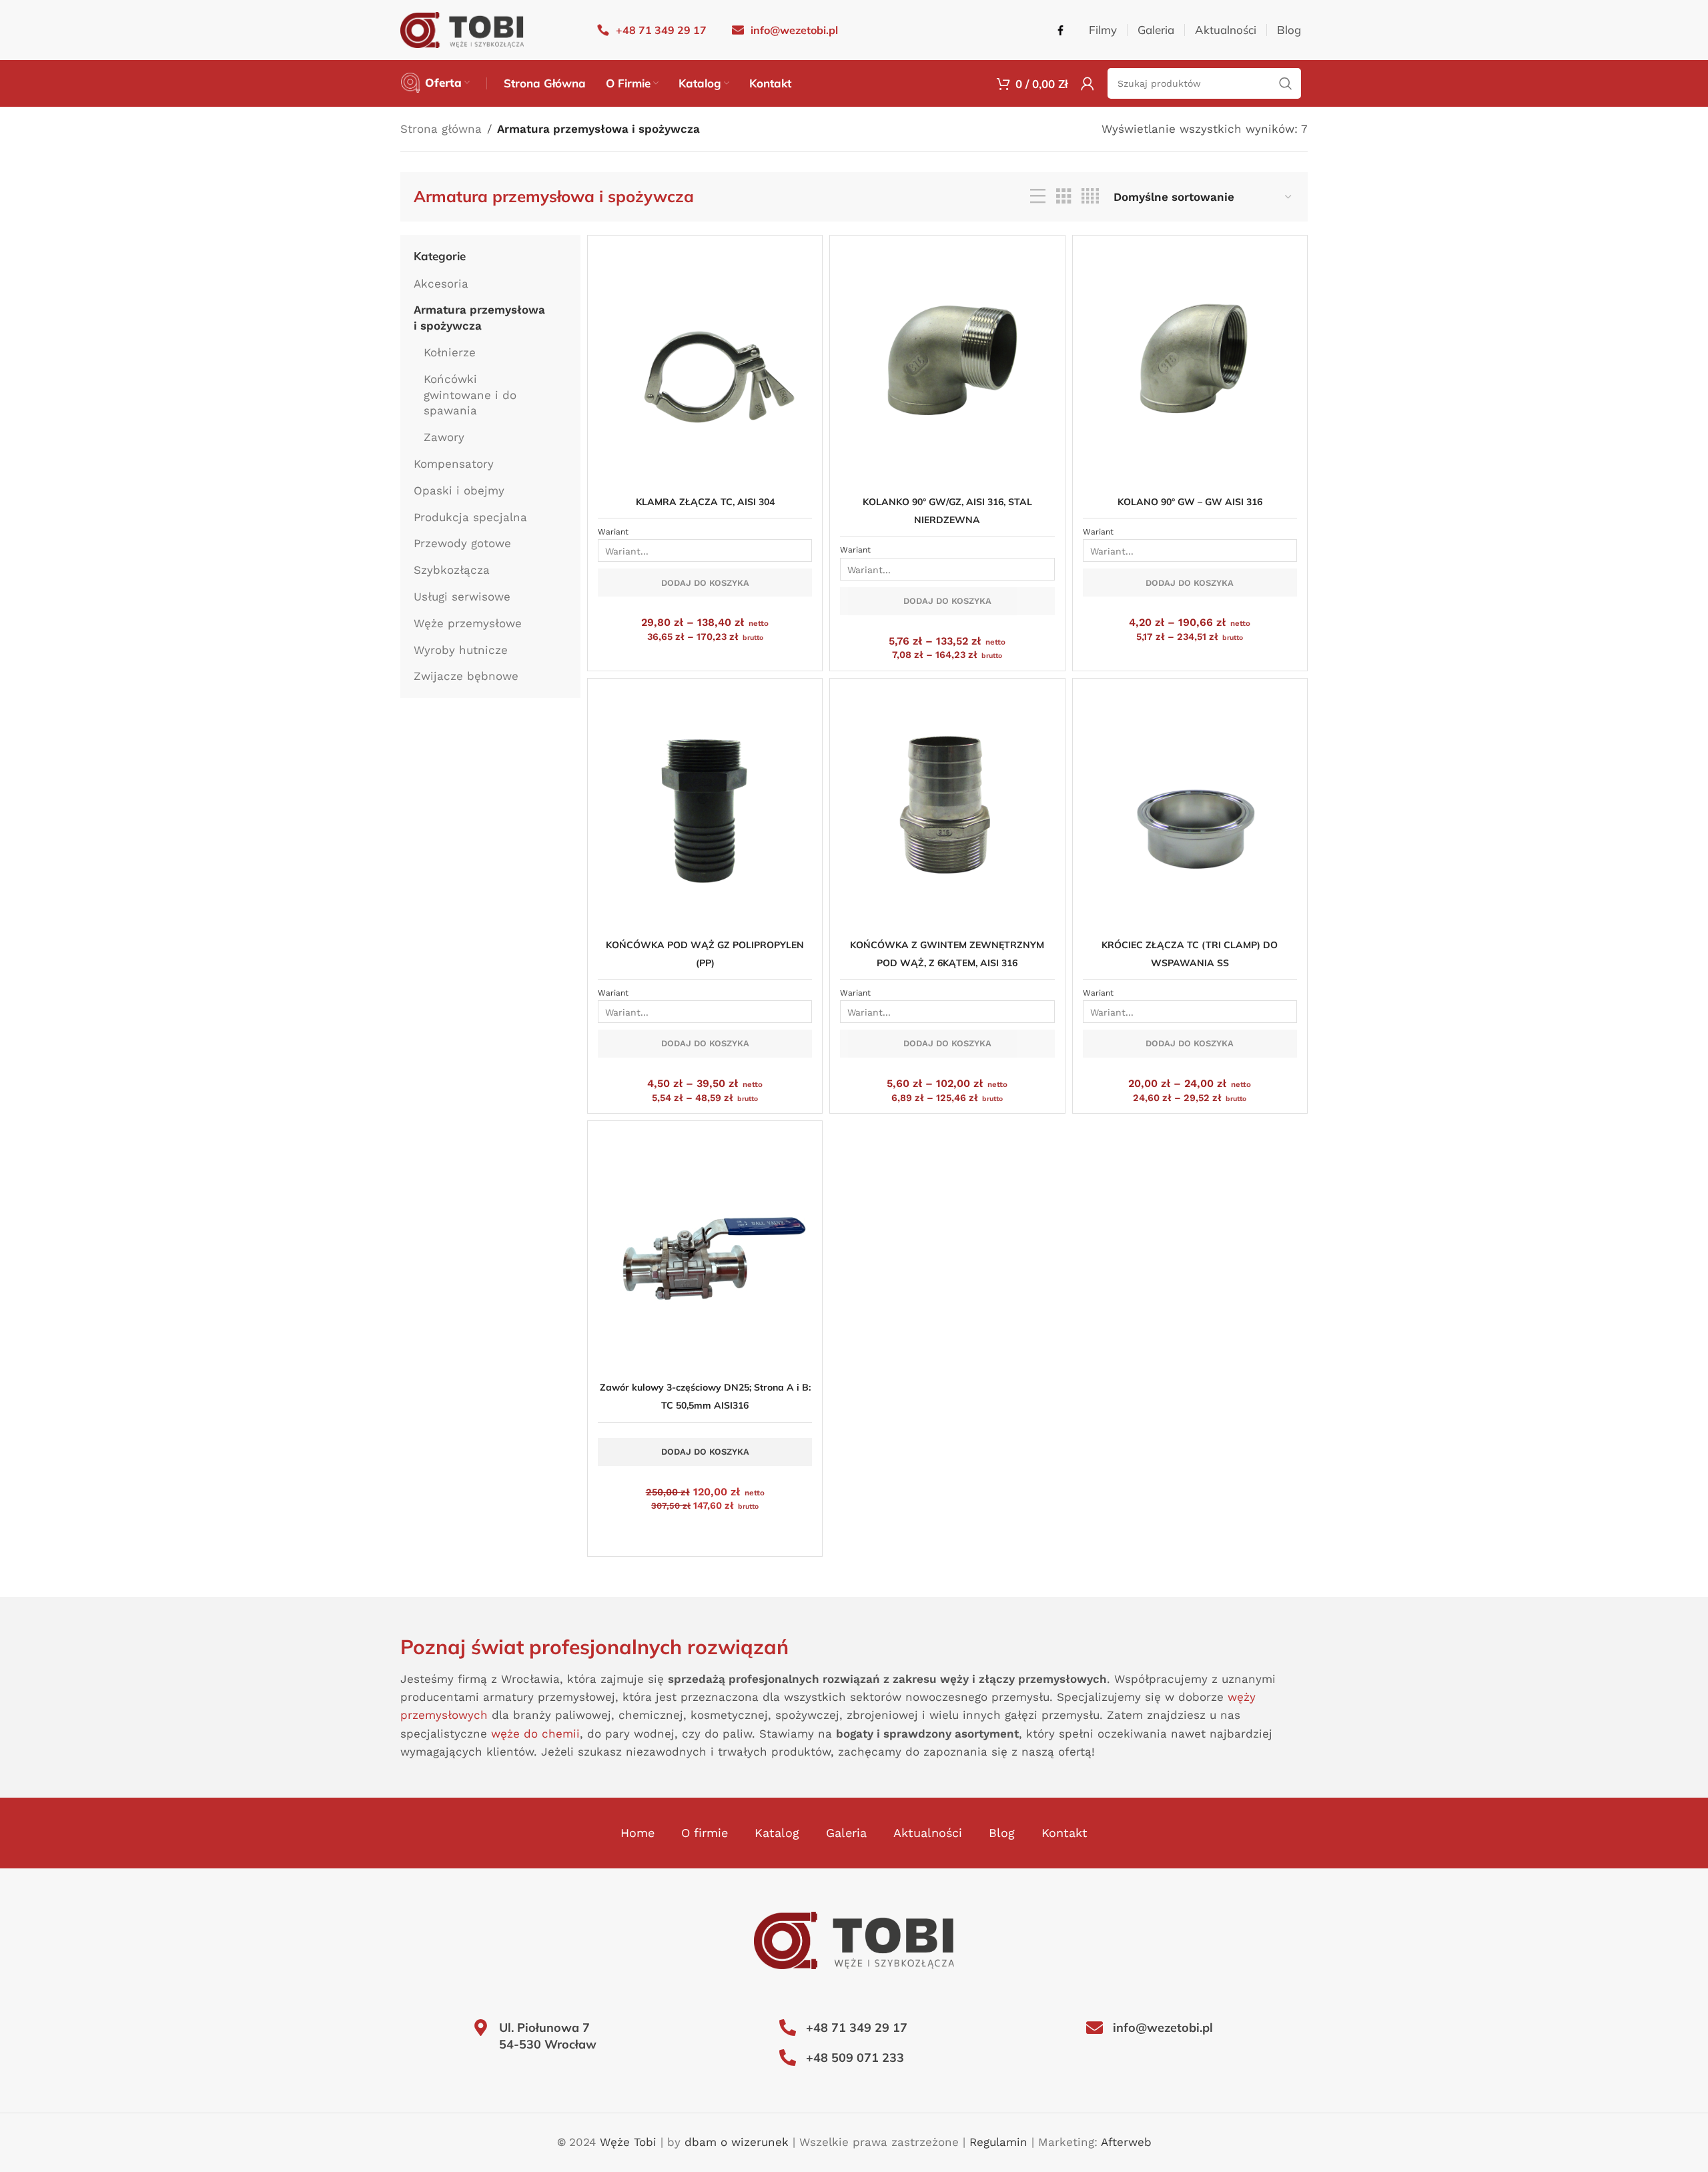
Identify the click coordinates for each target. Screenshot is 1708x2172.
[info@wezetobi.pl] (1095, 2028)
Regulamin (998, 2142)
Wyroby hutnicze (461, 650)
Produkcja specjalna (470, 517)
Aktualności (928, 1833)
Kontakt (1064, 1833)
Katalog (777, 1833)
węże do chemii (535, 1734)
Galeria (846, 1833)
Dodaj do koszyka (705, 583)
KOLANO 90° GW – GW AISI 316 (1190, 502)
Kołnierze (450, 352)
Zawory (444, 437)
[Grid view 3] (1064, 197)
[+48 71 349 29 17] (788, 2028)
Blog (1002, 1833)
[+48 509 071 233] (788, 2058)
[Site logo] (462, 29)
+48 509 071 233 (855, 2058)
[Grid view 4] (1090, 197)
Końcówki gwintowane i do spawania (470, 395)
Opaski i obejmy (459, 490)
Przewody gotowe (462, 543)
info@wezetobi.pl (1163, 2028)
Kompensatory (454, 464)
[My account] (1088, 83)
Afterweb (1126, 2142)
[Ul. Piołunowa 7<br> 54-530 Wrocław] (481, 2028)
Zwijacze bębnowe (466, 676)
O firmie (705, 1833)
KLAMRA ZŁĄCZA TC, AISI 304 (705, 502)
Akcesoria (441, 284)
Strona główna (441, 129)
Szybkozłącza (452, 570)
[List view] (1038, 197)
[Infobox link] (652, 30)
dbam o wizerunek (737, 2142)
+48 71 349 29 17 (857, 2028)
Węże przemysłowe (468, 623)
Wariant (613, 532)
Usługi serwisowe (462, 597)
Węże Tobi (628, 2142)
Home (637, 1833)
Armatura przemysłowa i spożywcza (479, 318)
